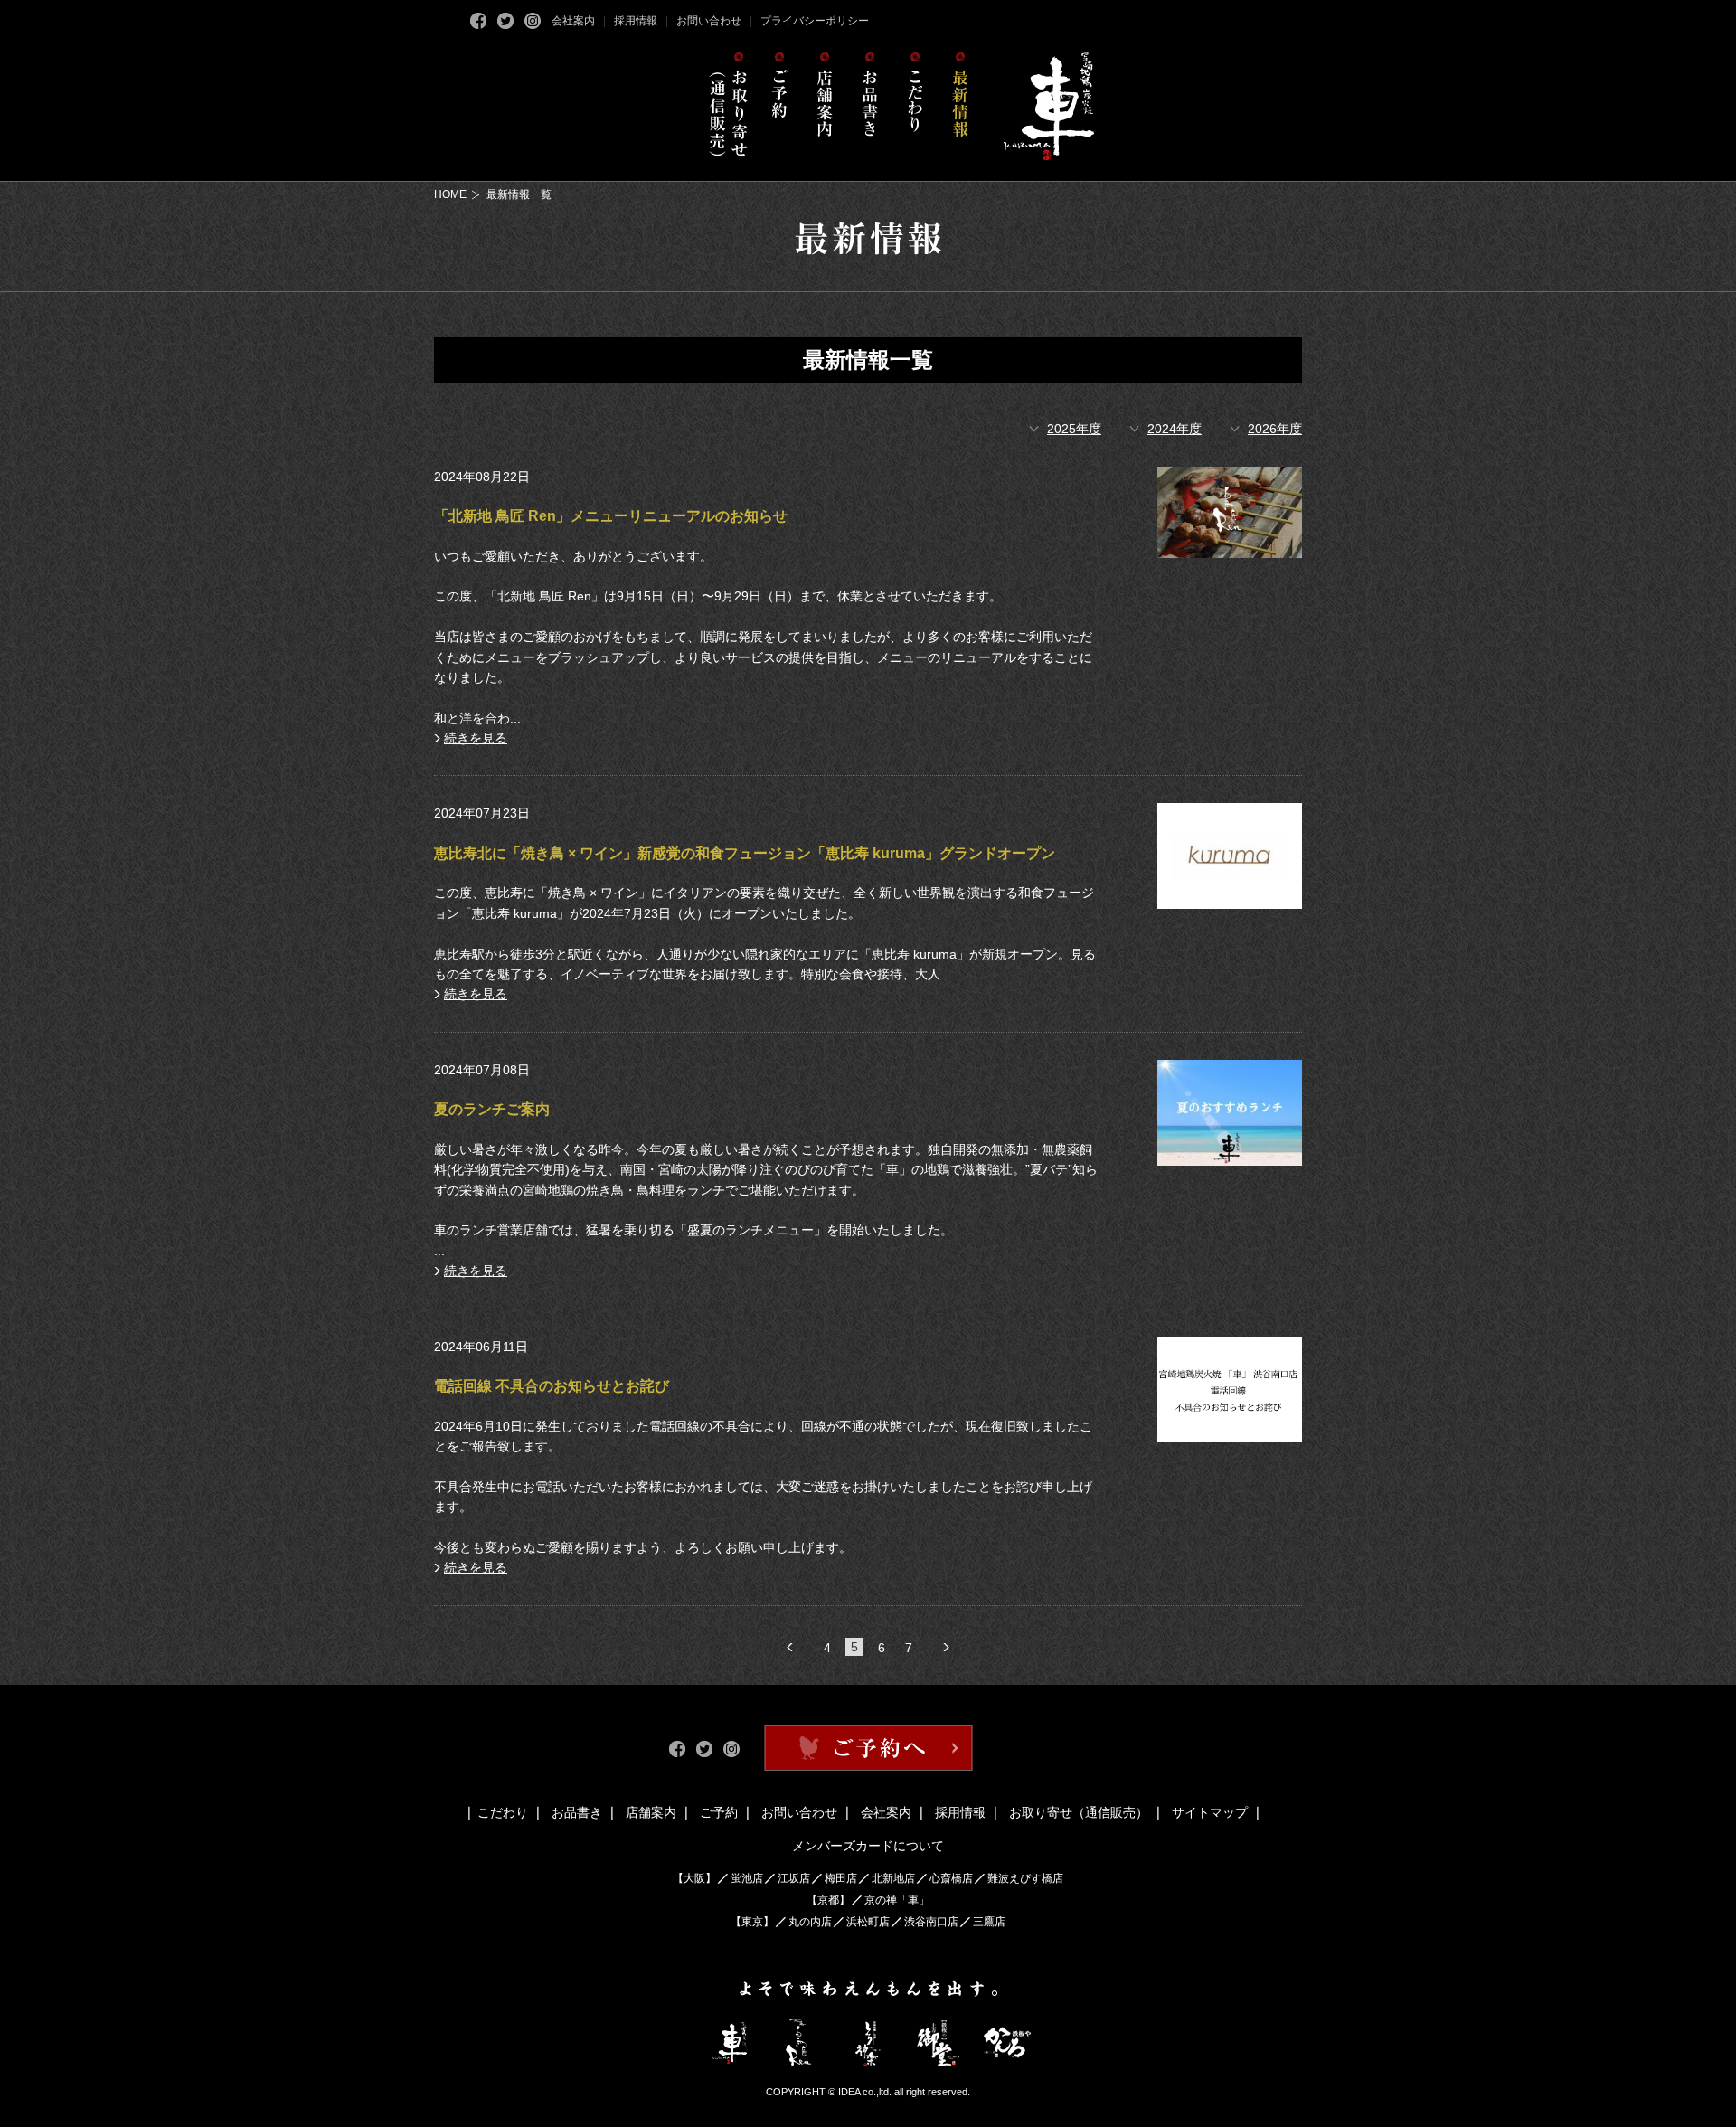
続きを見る (476, 738)
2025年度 (1074, 429)
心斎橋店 (951, 1878)
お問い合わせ (709, 21)
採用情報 (636, 21)
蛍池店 (747, 1878)
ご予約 (719, 1812)
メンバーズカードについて (868, 1846)
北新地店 (893, 1878)
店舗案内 (651, 1812)
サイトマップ (1210, 1812)
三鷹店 (989, 1922)
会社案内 (573, 21)
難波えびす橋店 (1025, 1878)
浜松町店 (868, 1922)
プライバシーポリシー (815, 21)
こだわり (503, 1812)
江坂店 (794, 1878)
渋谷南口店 (931, 1922)
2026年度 (1275, 429)
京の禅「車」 (897, 1900)
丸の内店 (810, 1922)
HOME (450, 194)
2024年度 (1175, 429)
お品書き (577, 1812)
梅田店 (841, 1878)
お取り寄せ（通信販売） (1079, 1812)
